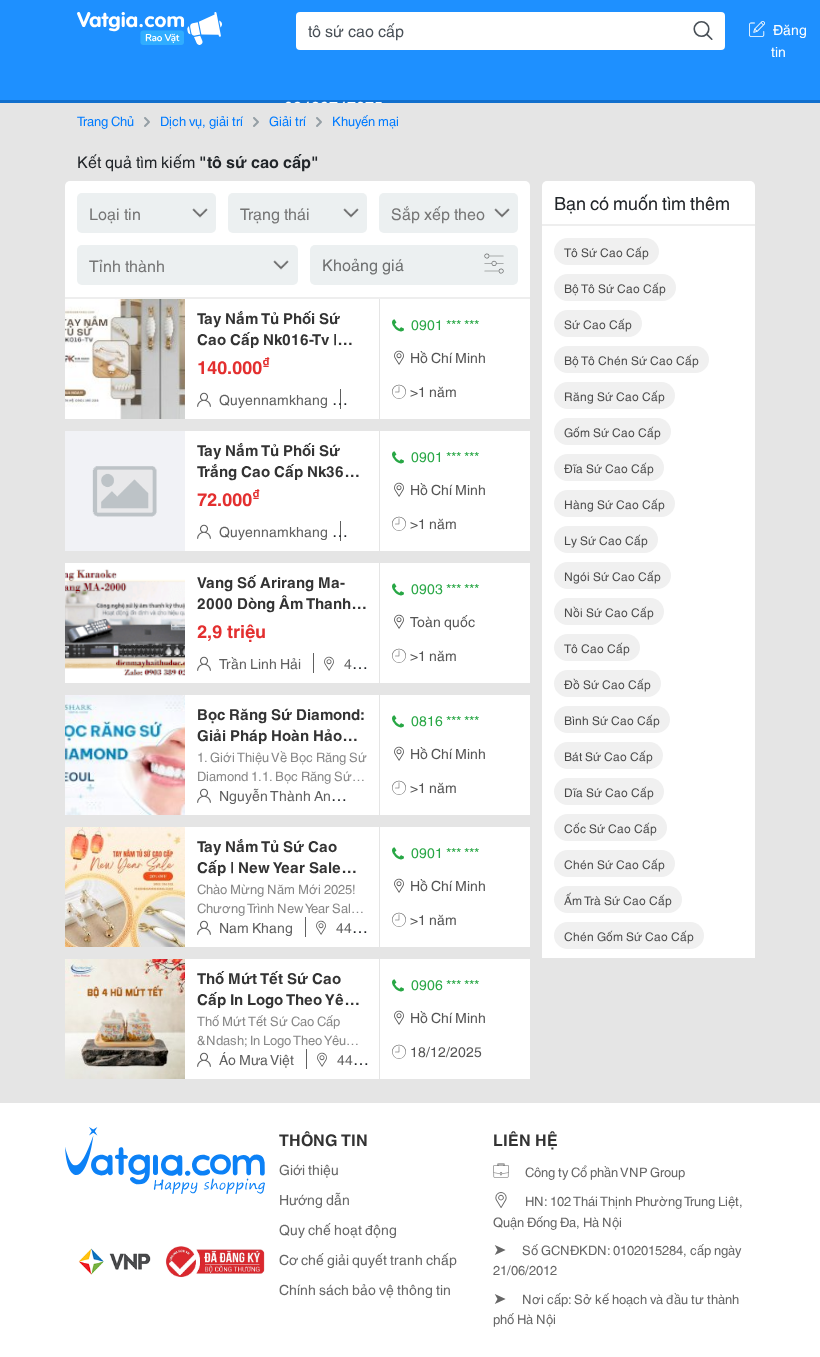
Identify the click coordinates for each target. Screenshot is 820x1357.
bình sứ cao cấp (612, 719)
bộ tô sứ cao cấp (615, 287)
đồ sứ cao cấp (607, 683)
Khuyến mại (365, 120)
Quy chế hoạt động (338, 1229)
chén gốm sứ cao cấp (629, 935)
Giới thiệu (309, 1169)
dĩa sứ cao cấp (609, 791)
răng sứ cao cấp (614, 395)
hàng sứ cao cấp (614, 503)
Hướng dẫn (314, 1199)
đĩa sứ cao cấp (609, 467)
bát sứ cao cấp (608, 755)
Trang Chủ (105, 120)
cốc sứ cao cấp (610, 827)
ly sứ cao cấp (606, 539)
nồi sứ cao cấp (609, 611)
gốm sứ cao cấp (612, 431)
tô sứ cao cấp (606, 251)
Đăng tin (789, 33)
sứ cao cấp (598, 323)
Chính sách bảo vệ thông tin (365, 1289)
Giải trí (287, 120)
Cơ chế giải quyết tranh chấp (368, 1259)
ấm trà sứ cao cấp (618, 899)
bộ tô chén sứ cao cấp (631, 359)
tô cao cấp (597, 647)
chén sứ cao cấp (614, 863)
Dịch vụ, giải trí (201, 120)
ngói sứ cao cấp (612, 575)
